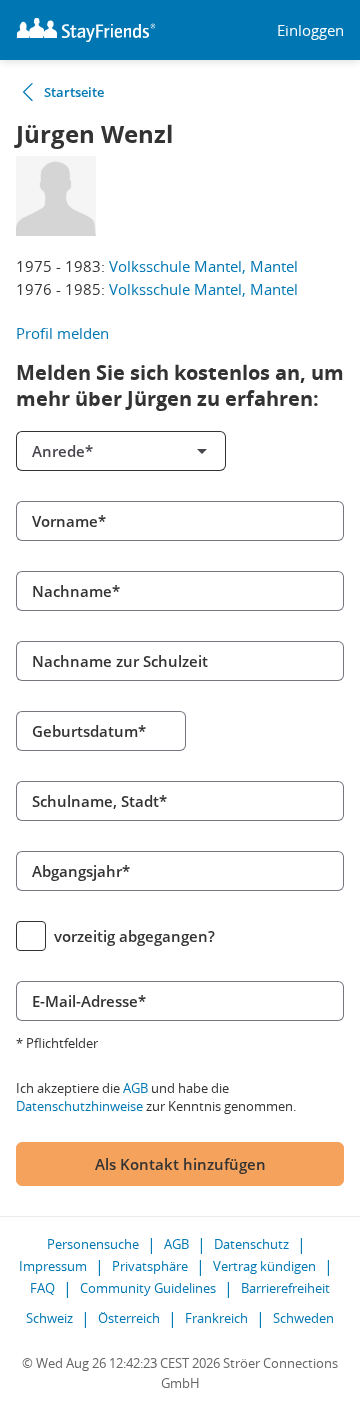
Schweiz (49, 1318)
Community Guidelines (148, 1288)
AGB (135, 1088)
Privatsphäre (150, 1266)
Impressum (53, 1266)
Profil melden (62, 333)
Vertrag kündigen (264, 1266)
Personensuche (93, 1244)
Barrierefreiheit (285, 1288)
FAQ (42, 1288)
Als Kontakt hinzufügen (180, 1164)
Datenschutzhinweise (79, 1106)
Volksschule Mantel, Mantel (203, 266)
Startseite (74, 92)
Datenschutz (251, 1244)
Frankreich (216, 1318)
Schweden (303, 1318)
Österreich (129, 1318)
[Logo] (86, 30)
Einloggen (310, 30)
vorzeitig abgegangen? (134, 936)
